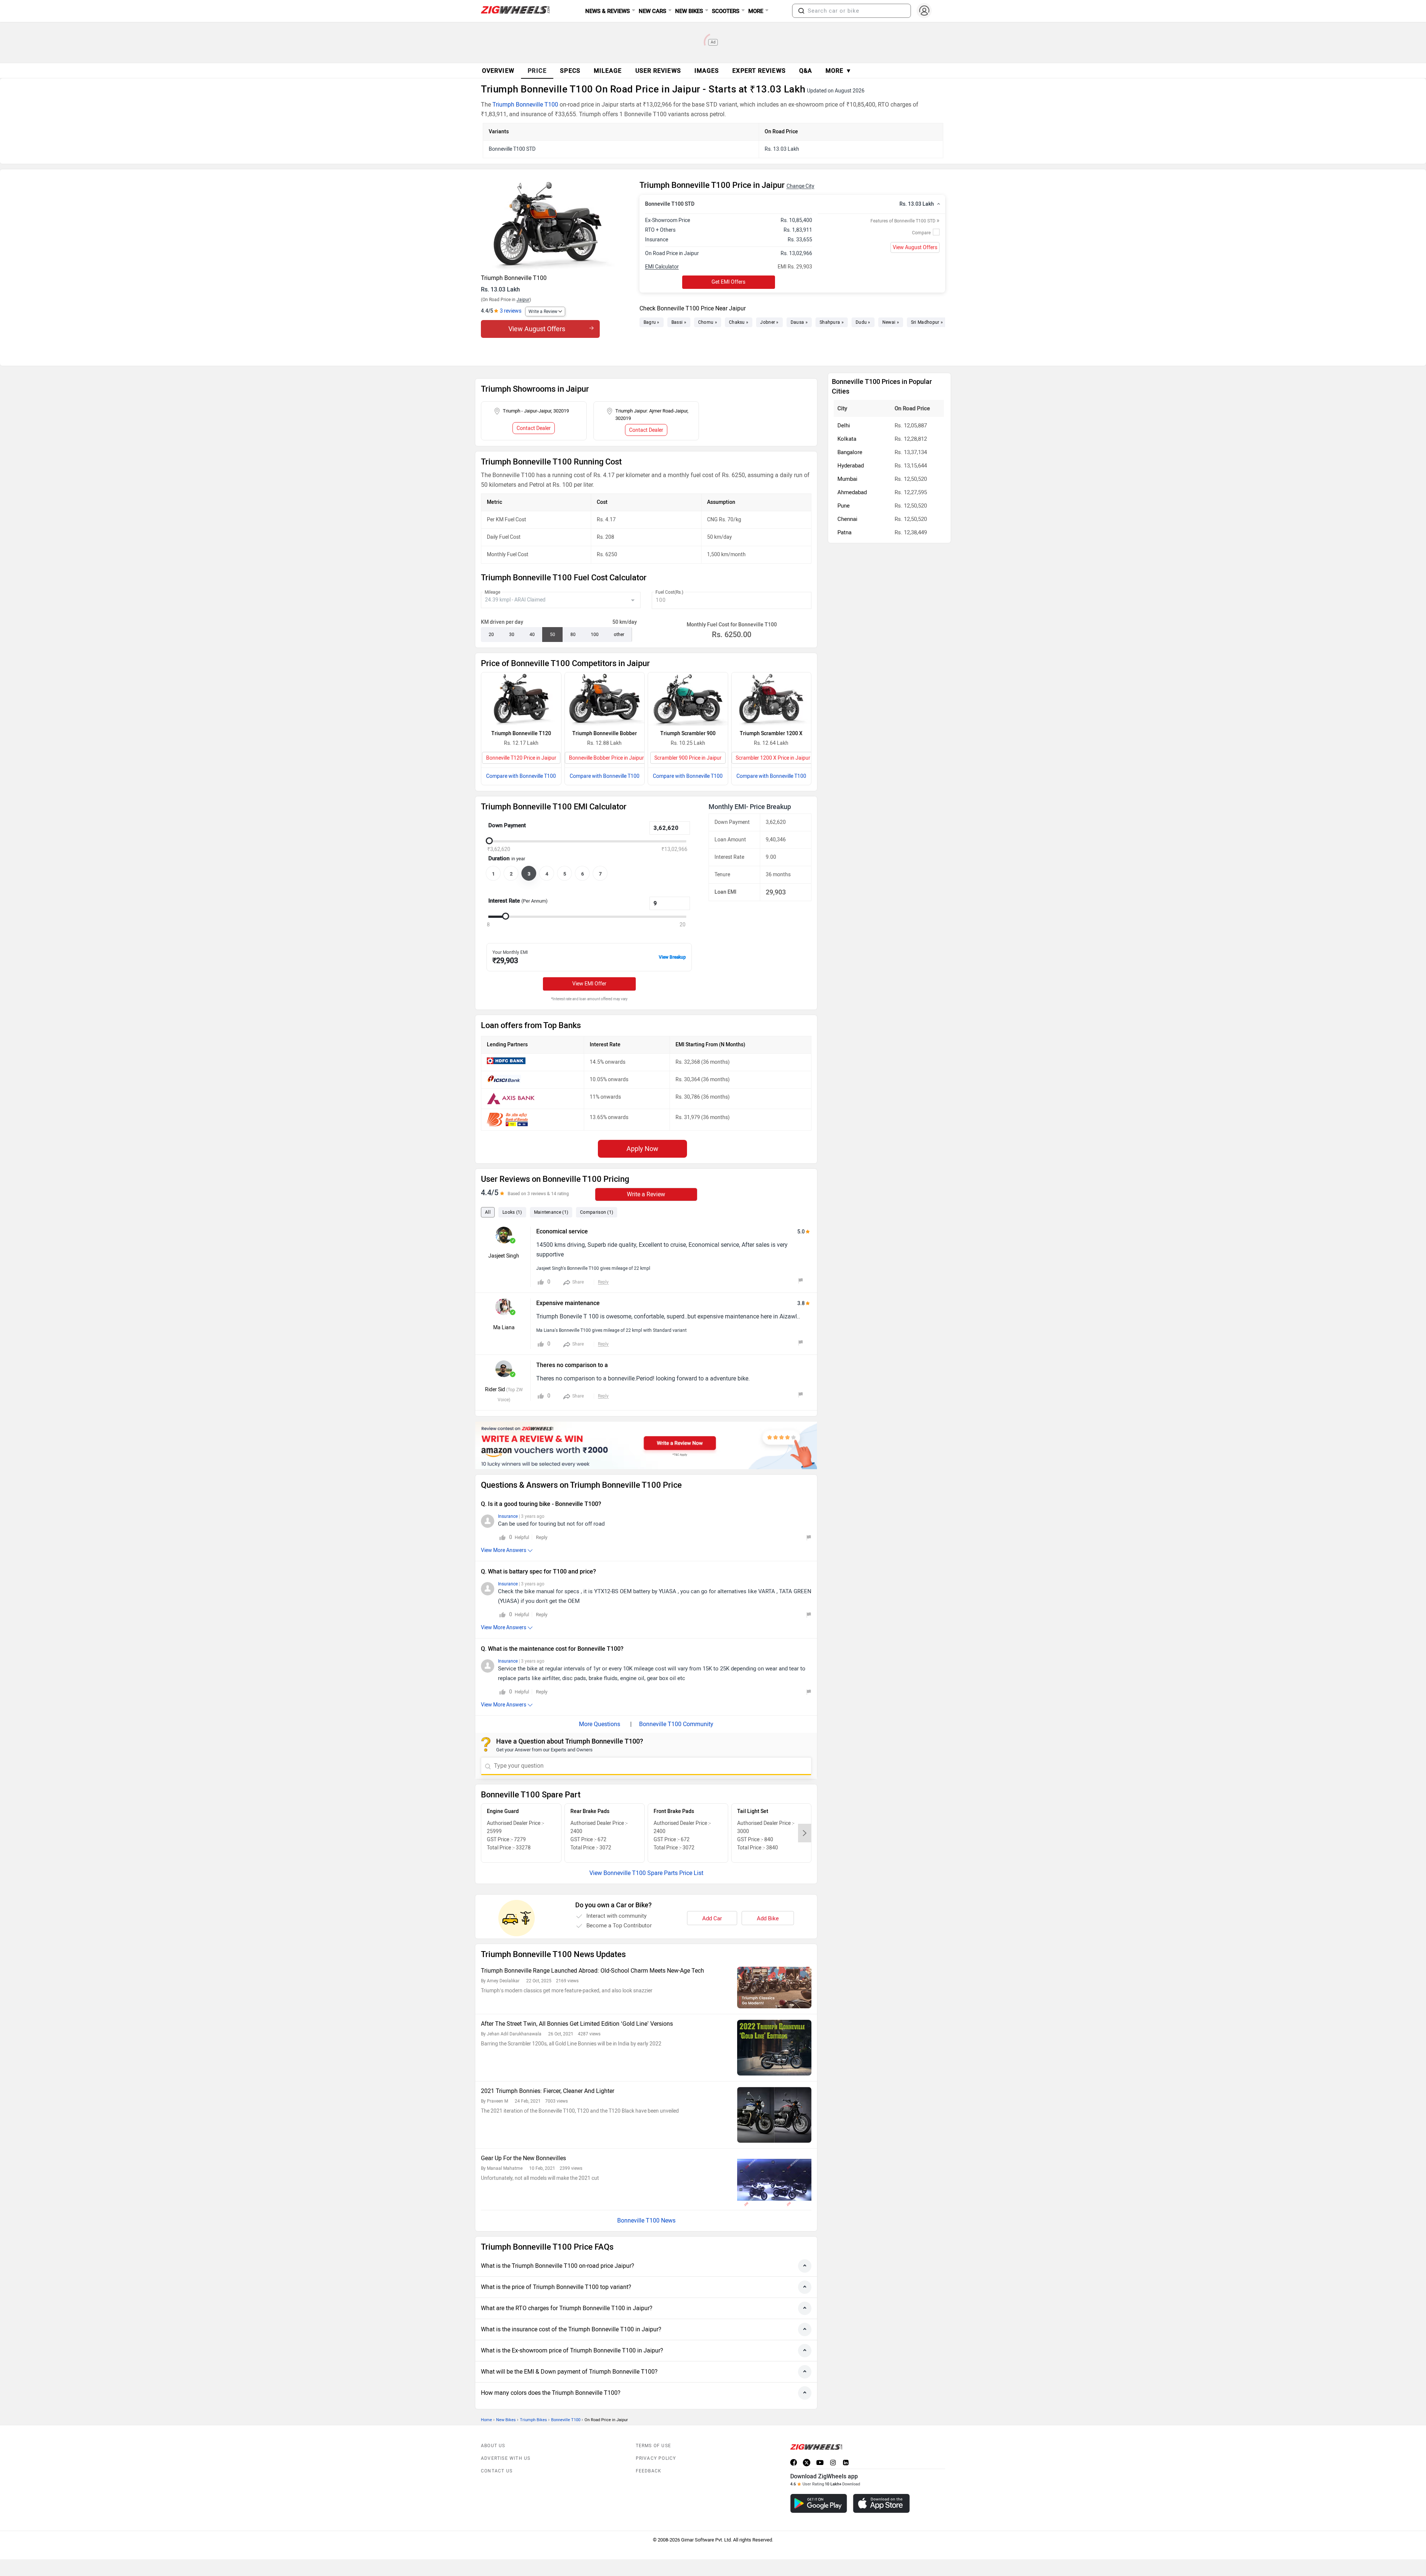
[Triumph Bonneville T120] (521, 699)
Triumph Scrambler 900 (688, 733)
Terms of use (653, 2446)
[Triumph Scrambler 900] (688, 699)
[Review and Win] (646, 1445)
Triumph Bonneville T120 (521, 733)
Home (486, 2420)
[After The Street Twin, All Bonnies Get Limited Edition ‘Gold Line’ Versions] (774, 2048)
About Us (493, 2446)
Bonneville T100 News (646, 2220)
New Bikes (506, 2420)
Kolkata (847, 439)
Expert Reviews (759, 71)
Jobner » (769, 322)
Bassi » (679, 322)
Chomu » (708, 322)
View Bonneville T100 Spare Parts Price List (646, 1873)
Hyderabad (851, 466)
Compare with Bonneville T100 (521, 776)
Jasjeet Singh (504, 1256)
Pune (844, 506)
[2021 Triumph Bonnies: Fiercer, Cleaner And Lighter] (774, 2115)
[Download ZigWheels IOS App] (881, 2503)
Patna (844, 532)
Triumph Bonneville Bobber (605, 733)
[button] (801, 11)
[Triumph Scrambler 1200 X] (771, 699)
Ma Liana (504, 1328)
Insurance (508, 1516)
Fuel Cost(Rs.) (669, 592)
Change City (800, 186)
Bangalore (850, 452)
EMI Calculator (662, 267)
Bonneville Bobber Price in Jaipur (606, 758)
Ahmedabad (852, 492)
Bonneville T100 (566, 2420)
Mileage (492, 592)
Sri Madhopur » (927, 322)
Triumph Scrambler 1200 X (771, 733)
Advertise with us (506, 2458)
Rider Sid (495, 1390)
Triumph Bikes (533, 2420)
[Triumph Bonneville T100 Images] (556, 225)
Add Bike (768, 1918)
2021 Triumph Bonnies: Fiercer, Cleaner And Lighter (548, 2091)
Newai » (891, 322)
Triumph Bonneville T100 (525, 105)
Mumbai (847, 479)
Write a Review (543, 312)
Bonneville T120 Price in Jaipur (521, 758)
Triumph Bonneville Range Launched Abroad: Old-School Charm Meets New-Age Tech (592, 1971)
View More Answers (504, 1550)
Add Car (712, 1918)
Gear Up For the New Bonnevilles (523, 2158)
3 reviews (511, 311)
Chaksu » (739, 322)
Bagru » (652, 322)
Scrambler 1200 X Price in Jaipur (773, 758)
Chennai (847, 519)
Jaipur (523, 300)
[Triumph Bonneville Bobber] (605, 699)
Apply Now (642, 1149)
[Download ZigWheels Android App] (819, 2503)
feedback (649, 2471)
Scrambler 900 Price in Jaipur (688, 758)
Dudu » (863, 322)
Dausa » (799, 322)
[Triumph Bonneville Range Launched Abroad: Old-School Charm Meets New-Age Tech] (774, 1988)
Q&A (806, 71)
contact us (497, 2471)
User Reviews (658, 71)
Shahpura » (832, 322)
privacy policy (656, 2458)
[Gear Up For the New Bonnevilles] (774, 2182)
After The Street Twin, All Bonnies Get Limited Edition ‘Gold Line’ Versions (577, 2024)
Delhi (844, 425)
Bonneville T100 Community (676, 1724)
